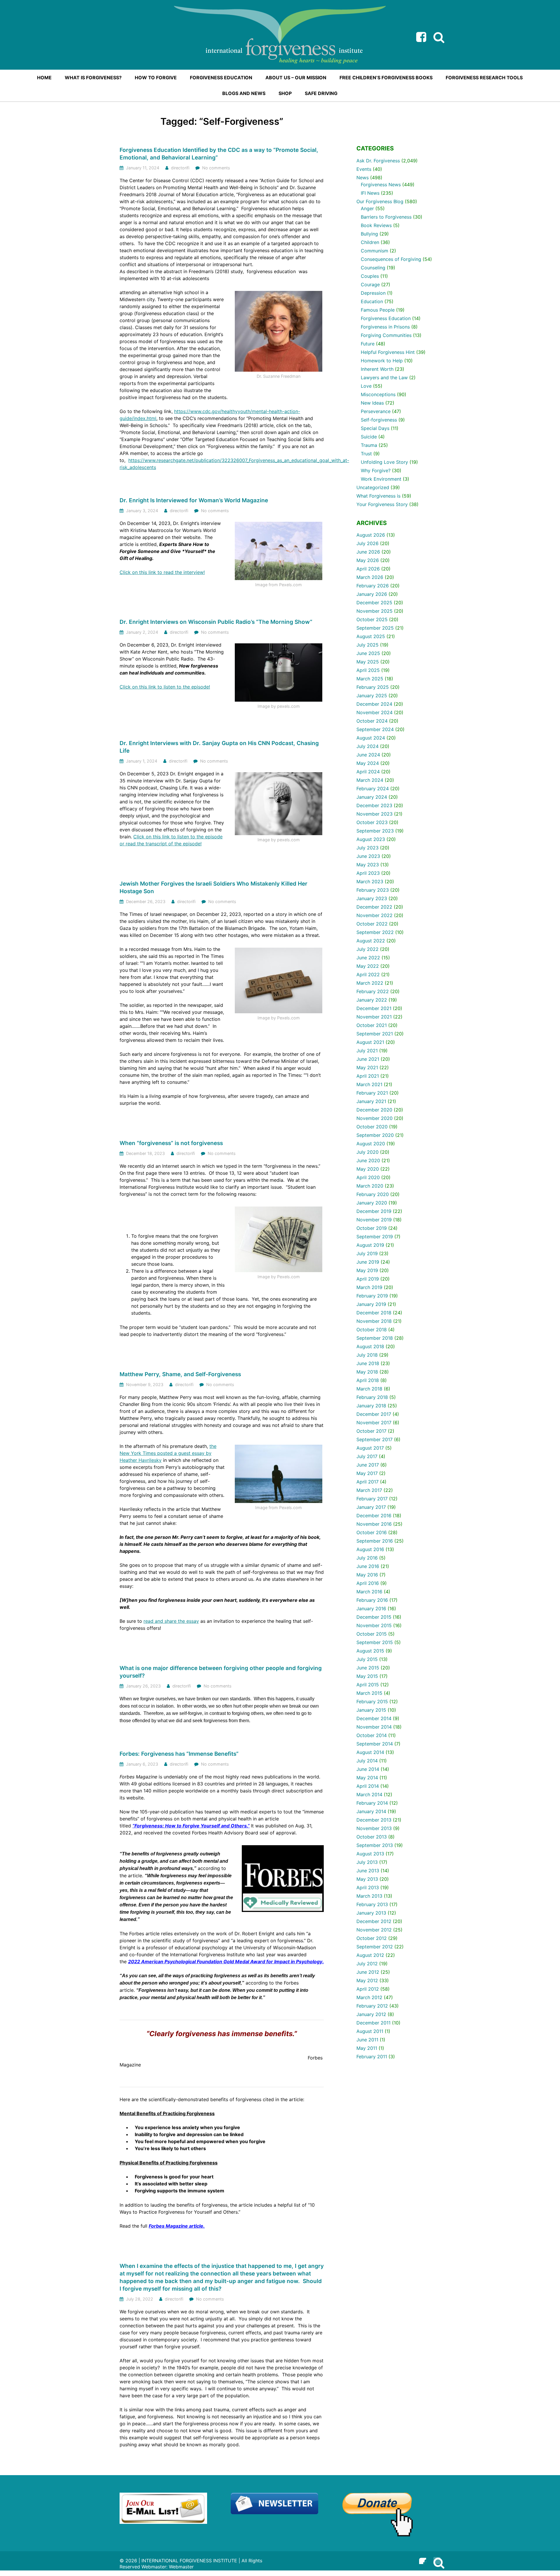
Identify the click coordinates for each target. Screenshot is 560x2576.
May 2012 (367, 1980)
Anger (367, 208)
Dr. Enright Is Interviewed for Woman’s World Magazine (194, 500)
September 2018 (375, 1338)
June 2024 (368, 755)
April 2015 (368, 1685)
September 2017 (374, 1439)
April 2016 (368, 1583)
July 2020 (367, 1152)
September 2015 (375, 1642)
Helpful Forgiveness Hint (388, 352)
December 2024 (374, 704)
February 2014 (372, 1803)
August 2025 (371, 636)
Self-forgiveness (379, 420)
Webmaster (181, 2567)
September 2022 (375, 932)
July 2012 (367, 1964)
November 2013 (374, 1828)
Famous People (378, 310)
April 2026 (368, 569)
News (363, 178)
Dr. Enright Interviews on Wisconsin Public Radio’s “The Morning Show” (216, 622)
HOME (44, 78)
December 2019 (374, 1211)
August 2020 (371, 1144)
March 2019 (369, 1287)
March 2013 (369, 1896)
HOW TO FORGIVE (156, 78)
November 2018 (374, 1321)
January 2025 (372, 696)
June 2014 (368, 1769)
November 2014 (374, 1727)
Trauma (369, 445)
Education (372, 301)
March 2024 (370, 780)
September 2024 (375, 729)
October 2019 (372, 1228)
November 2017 (374, 1423)
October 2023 (372, 822)
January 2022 (372, 1000)
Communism (374, 251)
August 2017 (370, 1448)
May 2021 (367, 1067)
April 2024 (368, 772)
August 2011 (370, 2031)
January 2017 (371, 1507)
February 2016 (372, 1600)
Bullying (369, 234)
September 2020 (375, 1135)
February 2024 (373, 789)
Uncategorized (373, 487)
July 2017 (367, 1456)
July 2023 (367, 848)
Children (370, 242)
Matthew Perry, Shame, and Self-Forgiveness (180, 1374)
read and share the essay (171, 1621)
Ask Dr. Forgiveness (378, 161)
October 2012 (372, 1938)
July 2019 (367, 1253)
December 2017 (374, 1414)
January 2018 (371, 1406)
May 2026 (368, 560)
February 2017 (372, 1499)
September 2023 (375, 831)
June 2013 (368, 1871)
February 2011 (372, 2057)
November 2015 (374, 1625)
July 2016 (367, 1558)
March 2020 (370, 1186)
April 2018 (368, 1380)
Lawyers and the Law (384, 377)
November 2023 (374, 814)
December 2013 (374, 1820)
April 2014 (368, 1786)
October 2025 (372, 619)
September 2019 (375, 1237)
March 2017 (369, 1490)
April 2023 (368, 873)
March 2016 (369, 1592)
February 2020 (373, 1194)
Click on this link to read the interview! (162, 572)
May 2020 (368, 1169)
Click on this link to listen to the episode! (165, 687)
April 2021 (368, 1076)
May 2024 (368, 763)
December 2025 (374, 603)
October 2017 (371, 1431)
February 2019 (372, 1296)
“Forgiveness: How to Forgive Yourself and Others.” (191, 1826)
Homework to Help (382, 361)
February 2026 (373, 586)
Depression (373, 293)
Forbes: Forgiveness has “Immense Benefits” (179, 1754)
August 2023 (371, 839)
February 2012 (372, 2006)
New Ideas (372, 403)
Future (368, 344)
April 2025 (368, 670)
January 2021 (371, 1101)
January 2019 (371, 1304)
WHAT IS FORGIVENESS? (93, 78)
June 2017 (368, 1465)
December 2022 (374, 907)
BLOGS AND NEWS (244, 93)
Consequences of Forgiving (391, 259)
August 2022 (371, 941)
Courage (370, 285)
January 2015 (371, 1710)
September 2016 (375, 1541)
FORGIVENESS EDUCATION (221, 78)
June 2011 (367, 2040)
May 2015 (367, 1676)
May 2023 (368, 865)
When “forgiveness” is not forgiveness (171, 1143)
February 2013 (372, 1904)
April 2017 (367, 1482)
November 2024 (374, 712)
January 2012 (371, 2014)
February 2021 (372, 1093)
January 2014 (371, 1811)
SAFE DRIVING (321, 93)
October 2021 (372, 1025)
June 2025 (368, 653)
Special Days (375, 428)
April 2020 (368, 1177)
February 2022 (373, 991)
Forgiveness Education (386, 318)
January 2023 (372, 898)
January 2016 (371, 1609)
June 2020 (368, 1160)
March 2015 (369, 1693)
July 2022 (367, 949)
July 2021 (367, 1051)
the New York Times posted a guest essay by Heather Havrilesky (168, 1453)
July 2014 (367, 1761)
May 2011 (367, 2048)
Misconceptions (378, 394)
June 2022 (368, 958)
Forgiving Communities (386, 335)
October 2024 (372, 721)
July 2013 (367, 1862)
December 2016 (374, 1516)
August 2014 (370, 1752)
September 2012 (375, 1947)
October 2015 (372, 1634)
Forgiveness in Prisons (385, 327)
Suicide (369, 437)
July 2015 (367, 1659)
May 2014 (367, 1778)
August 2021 (370, 1042)
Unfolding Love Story (384, 462)
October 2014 (372, 1735)
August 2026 (371, 535)
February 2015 (372, 1701)
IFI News (370, 193)
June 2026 (368, 552)
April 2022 (368, 974)
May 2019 (367, 1270)
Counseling (373, 268)
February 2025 (373, 687)
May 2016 (367, 1575)
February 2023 (373, 890)
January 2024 (372, 797)
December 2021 (374, 1008)
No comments (216, 168)
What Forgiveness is (378, 496)
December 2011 (373, 2023)
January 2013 (371, 1913)
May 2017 (367, 1473)
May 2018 (367, 1372)
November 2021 (374, 1017)
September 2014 (375, 1744)
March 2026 (370, 577)
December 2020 (374, 1110)
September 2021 (375, 1034)
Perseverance (376, 411)
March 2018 (369, 1389)
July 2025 (367, 645)
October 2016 (372, 1532)
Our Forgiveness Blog (380, 201)
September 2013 (375, 1845)
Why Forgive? (376, 470)
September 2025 (375, 628)
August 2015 (370, 1651)
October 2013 (372, 1837)
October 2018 (372, 1330)
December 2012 (374, 1921)
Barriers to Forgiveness (386, 217)
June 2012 (368, 1972)
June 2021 (368, 1059)
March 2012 (369, 1997)
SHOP (285, 93)
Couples (370, 276)
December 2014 (374, 1718)
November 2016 (374, 1524)
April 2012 (368, 1989)
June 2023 (368, 856)
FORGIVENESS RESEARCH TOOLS (484, 78)
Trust (366, 454)
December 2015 (374, 1617)
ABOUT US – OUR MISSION (296, 78)
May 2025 (368, 662)
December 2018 (374, 1313)
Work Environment (381, 479)
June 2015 (368, 1668)
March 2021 (369, 1084)
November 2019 (374, 1220)
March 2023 (370, 882)
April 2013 (368, 1887)
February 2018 (372, 1397)
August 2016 (370, 1549)
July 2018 (367, 1355)
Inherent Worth (377, 369)
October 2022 (372, 924)
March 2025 (370, 679)
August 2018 (370, 1346)
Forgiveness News (381, 185)
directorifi (180, 168)
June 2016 (368, 1566)
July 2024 (367, 746)
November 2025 (374, 611)
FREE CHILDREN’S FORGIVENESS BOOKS (386, 78)
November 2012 (374, 1930)
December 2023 (374, 805)
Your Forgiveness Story (382, 504)
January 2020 (372, 1203)
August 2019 (370, 1245)
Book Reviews (376, 225)
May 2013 (367, 1879)
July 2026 (367, 543)
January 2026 (372, 594)
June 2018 (368, 1363)
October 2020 (372, 1127)
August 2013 (370, 1854)
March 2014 (369, 1794)
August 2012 (370, 1955)
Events (364, 169)
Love (366, 386)
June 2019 (368, 1262)
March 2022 (370, 983)
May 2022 (368, 966)
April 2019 (368, 1279)
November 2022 (374, 915)
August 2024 (371, 738)
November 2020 (374, 1118)
